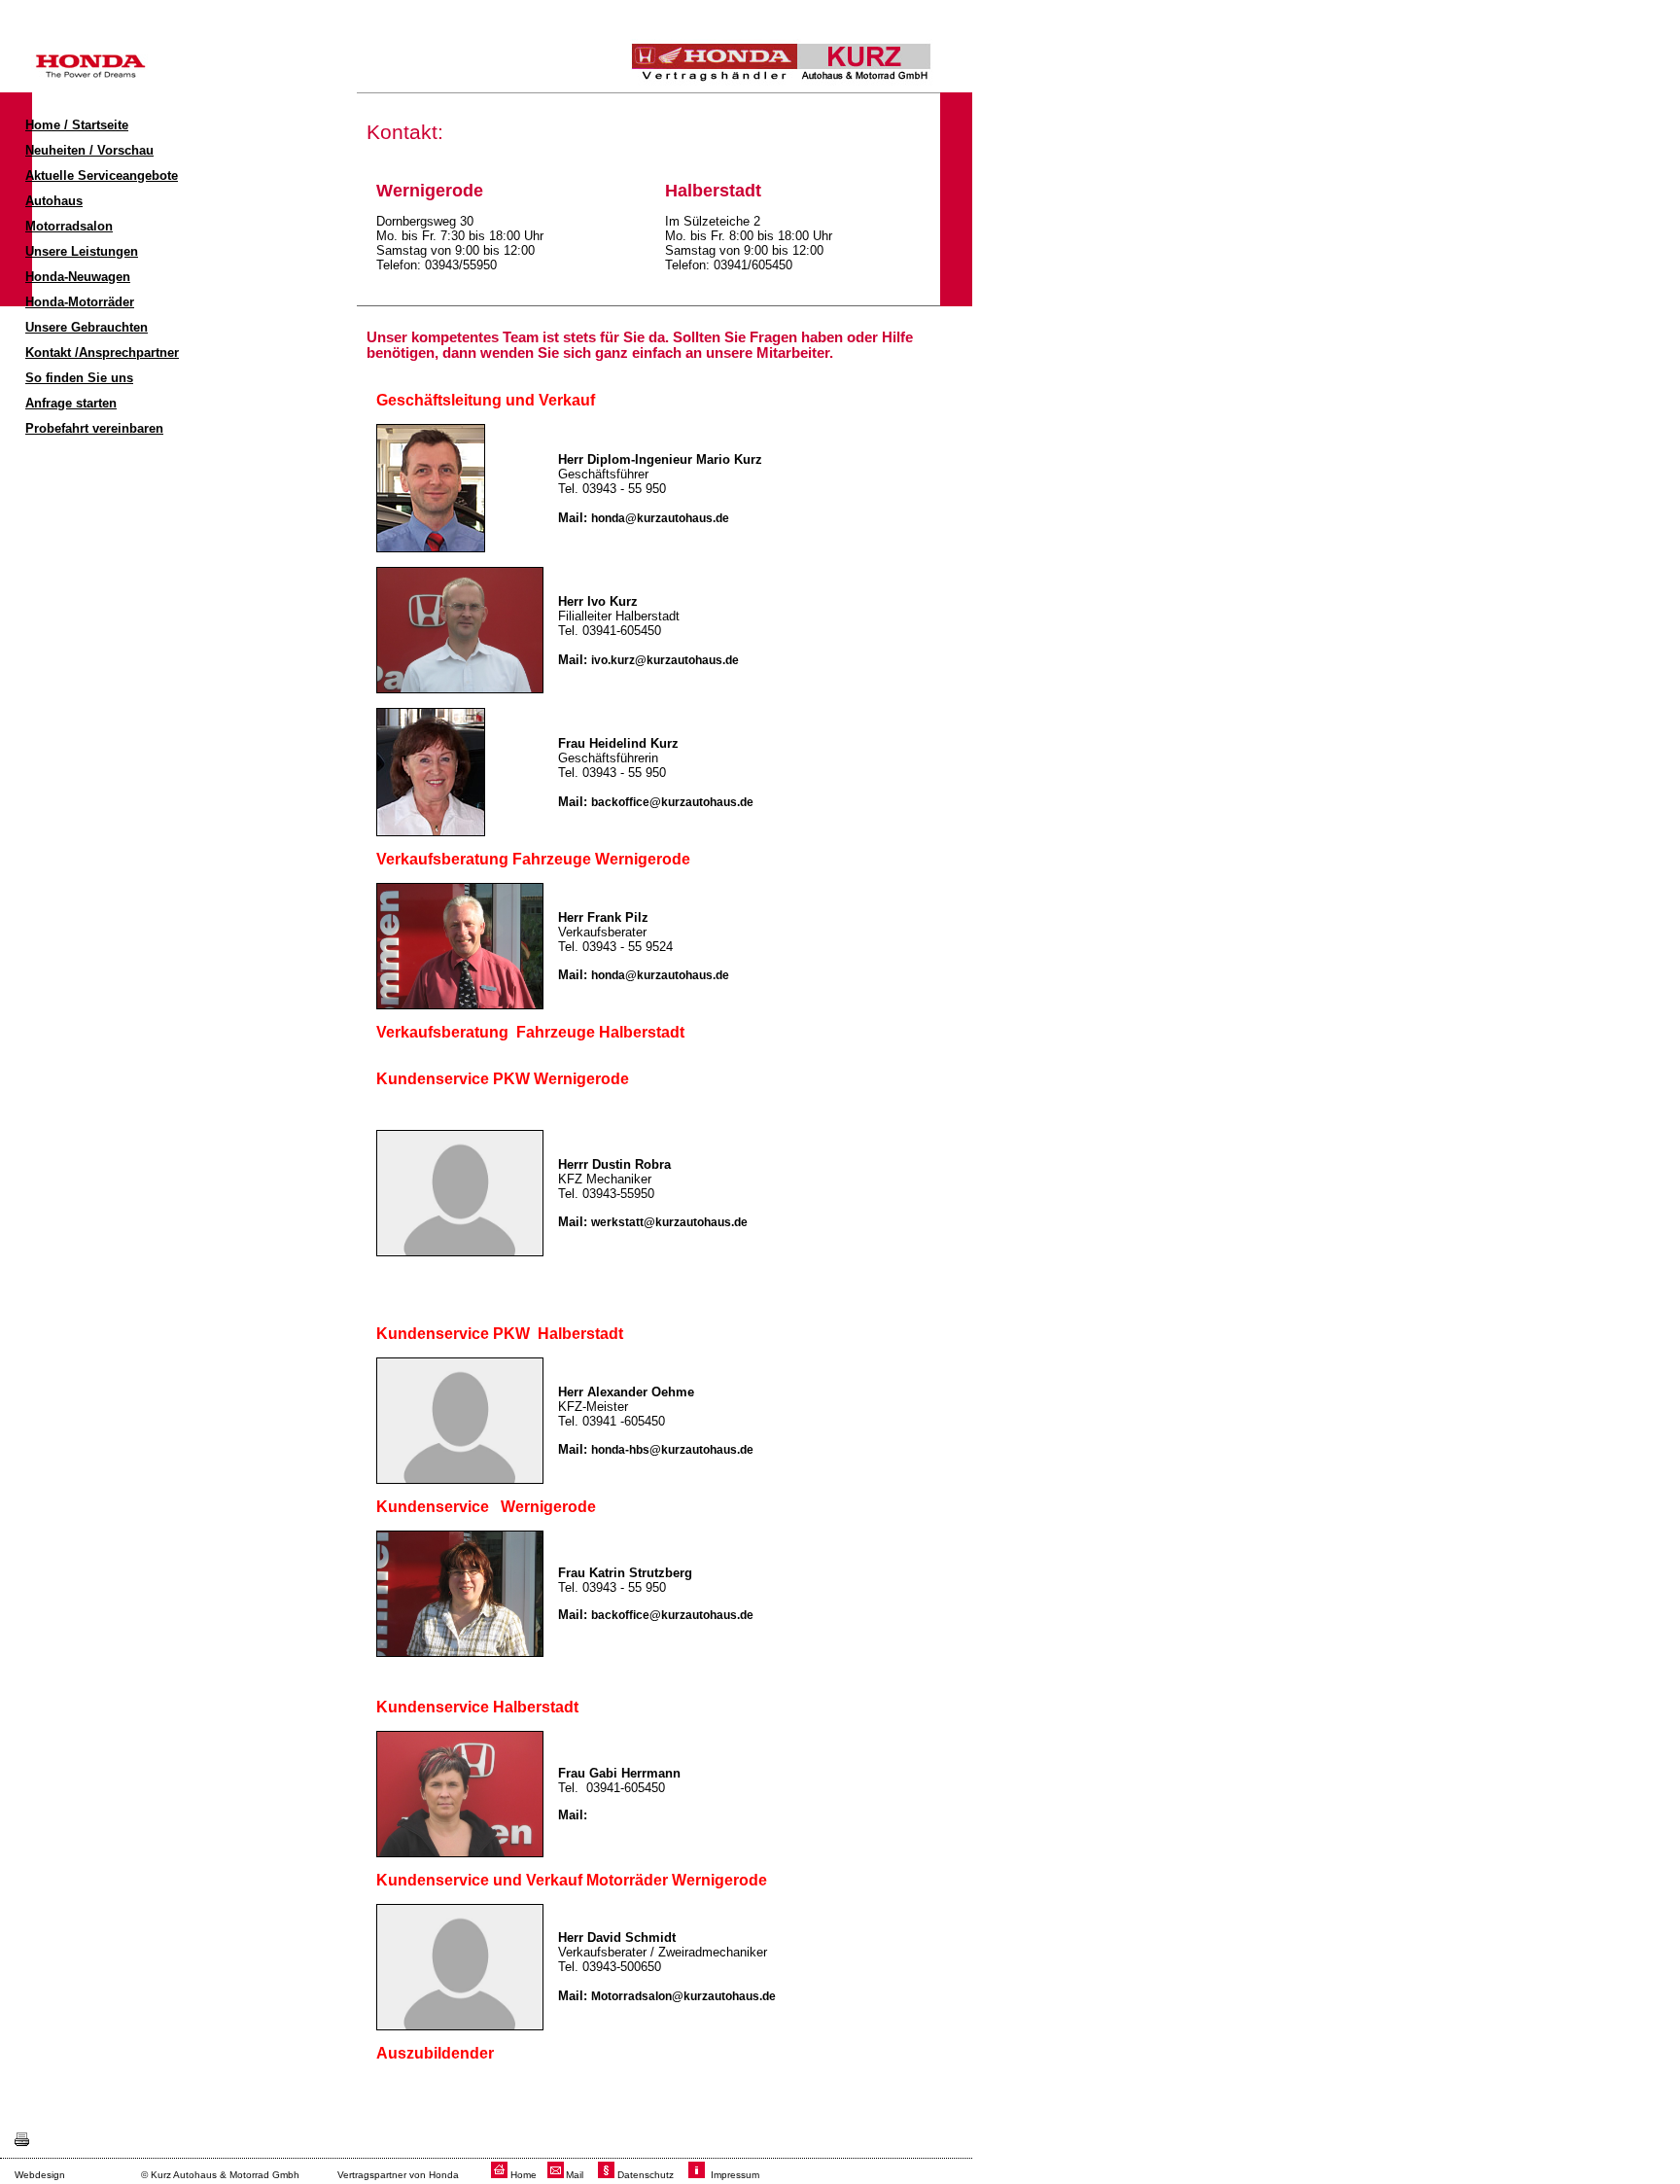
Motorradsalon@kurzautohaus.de (683, 1996)
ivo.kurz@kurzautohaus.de (665, 660)
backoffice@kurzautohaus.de (672, 802)
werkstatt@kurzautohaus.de (669, 1222)
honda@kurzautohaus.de (660, 518)
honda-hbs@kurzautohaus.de (672, 1450)
